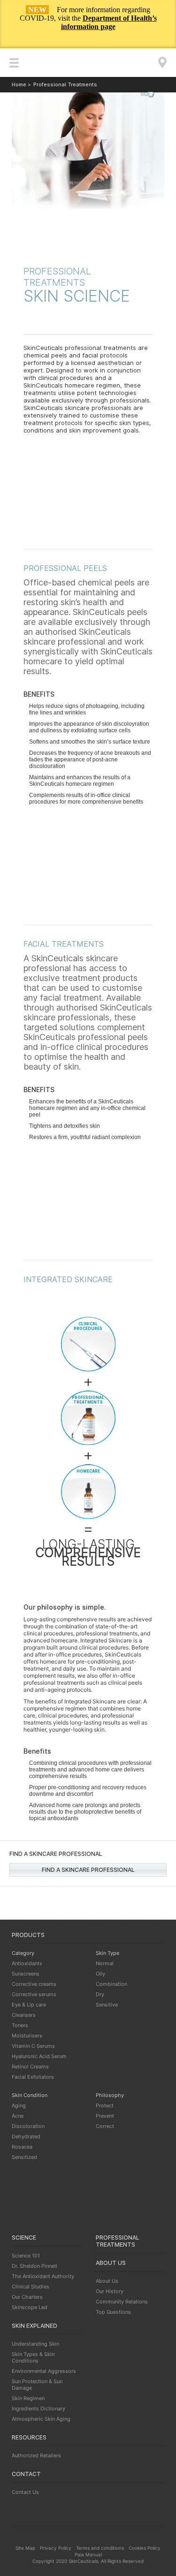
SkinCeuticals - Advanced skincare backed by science (88, 66)
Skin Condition (30, 2095)
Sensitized (24, 2157)
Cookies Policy (145, 2548)
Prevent (105, 2116)
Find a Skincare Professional (162, 62)
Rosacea (22, 2147)
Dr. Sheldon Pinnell (34, 2266)
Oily (100, 1974)
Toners (20, 2025)
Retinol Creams (30, 2067)
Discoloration (28, 2126)
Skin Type (107, 1953)
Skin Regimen (28, 2398)
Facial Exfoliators (33, 2077)
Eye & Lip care (29, 2005)
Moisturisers (27, 2036)
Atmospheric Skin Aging (41, 2419)
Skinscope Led (30, 2307)
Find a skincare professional (88, 1870)
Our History (110, 2291)
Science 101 (26, 2256)
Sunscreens (26, 1974)
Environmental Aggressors (44, 2371)
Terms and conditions (100, 2548)
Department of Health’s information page (109, 22)
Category (23, 1953)
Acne (18, 2116)
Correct (105, 2126)
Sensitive (107, 2005)
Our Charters (27, 2297)
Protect (105, 2105)
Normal (105, 1963)
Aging (19, 2105)
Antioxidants (27, 1963)
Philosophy (110, 2095)
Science (24, 2238)
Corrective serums (34, 1994)
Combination (111, 1984)
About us (111, 2263)
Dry (100, 1994)
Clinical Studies (31, 2287)
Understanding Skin (35, 2344)
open (14, 63)
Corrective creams (34, 1984)
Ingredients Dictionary (38, 2409)
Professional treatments (118, 2241)
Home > (21, 84)
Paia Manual (88, 2554)
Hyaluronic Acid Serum (39, 2056)
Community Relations (122, 2302)
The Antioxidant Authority (43, 2276)
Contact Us (25, 2492)
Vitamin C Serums (33, 2046)
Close (159, 38)
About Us (107, 2281)
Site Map (25, 2548)
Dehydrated (26, 2136)
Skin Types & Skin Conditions (33, 2357)
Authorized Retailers (36, 2455)
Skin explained (34, 2326)
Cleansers (24, 2015)
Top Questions (113, 2312)
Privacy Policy (56, 2548)
